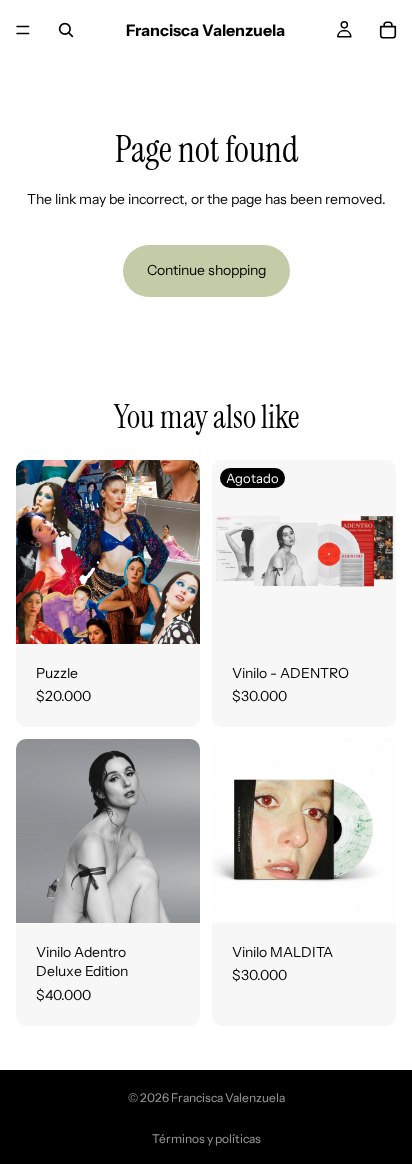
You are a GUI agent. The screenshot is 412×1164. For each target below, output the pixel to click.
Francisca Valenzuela (228, 1097)
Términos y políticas (206, 1138)
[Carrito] (388, 30)
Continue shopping (206, 270)
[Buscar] (66, 30)
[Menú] (23, 30)
